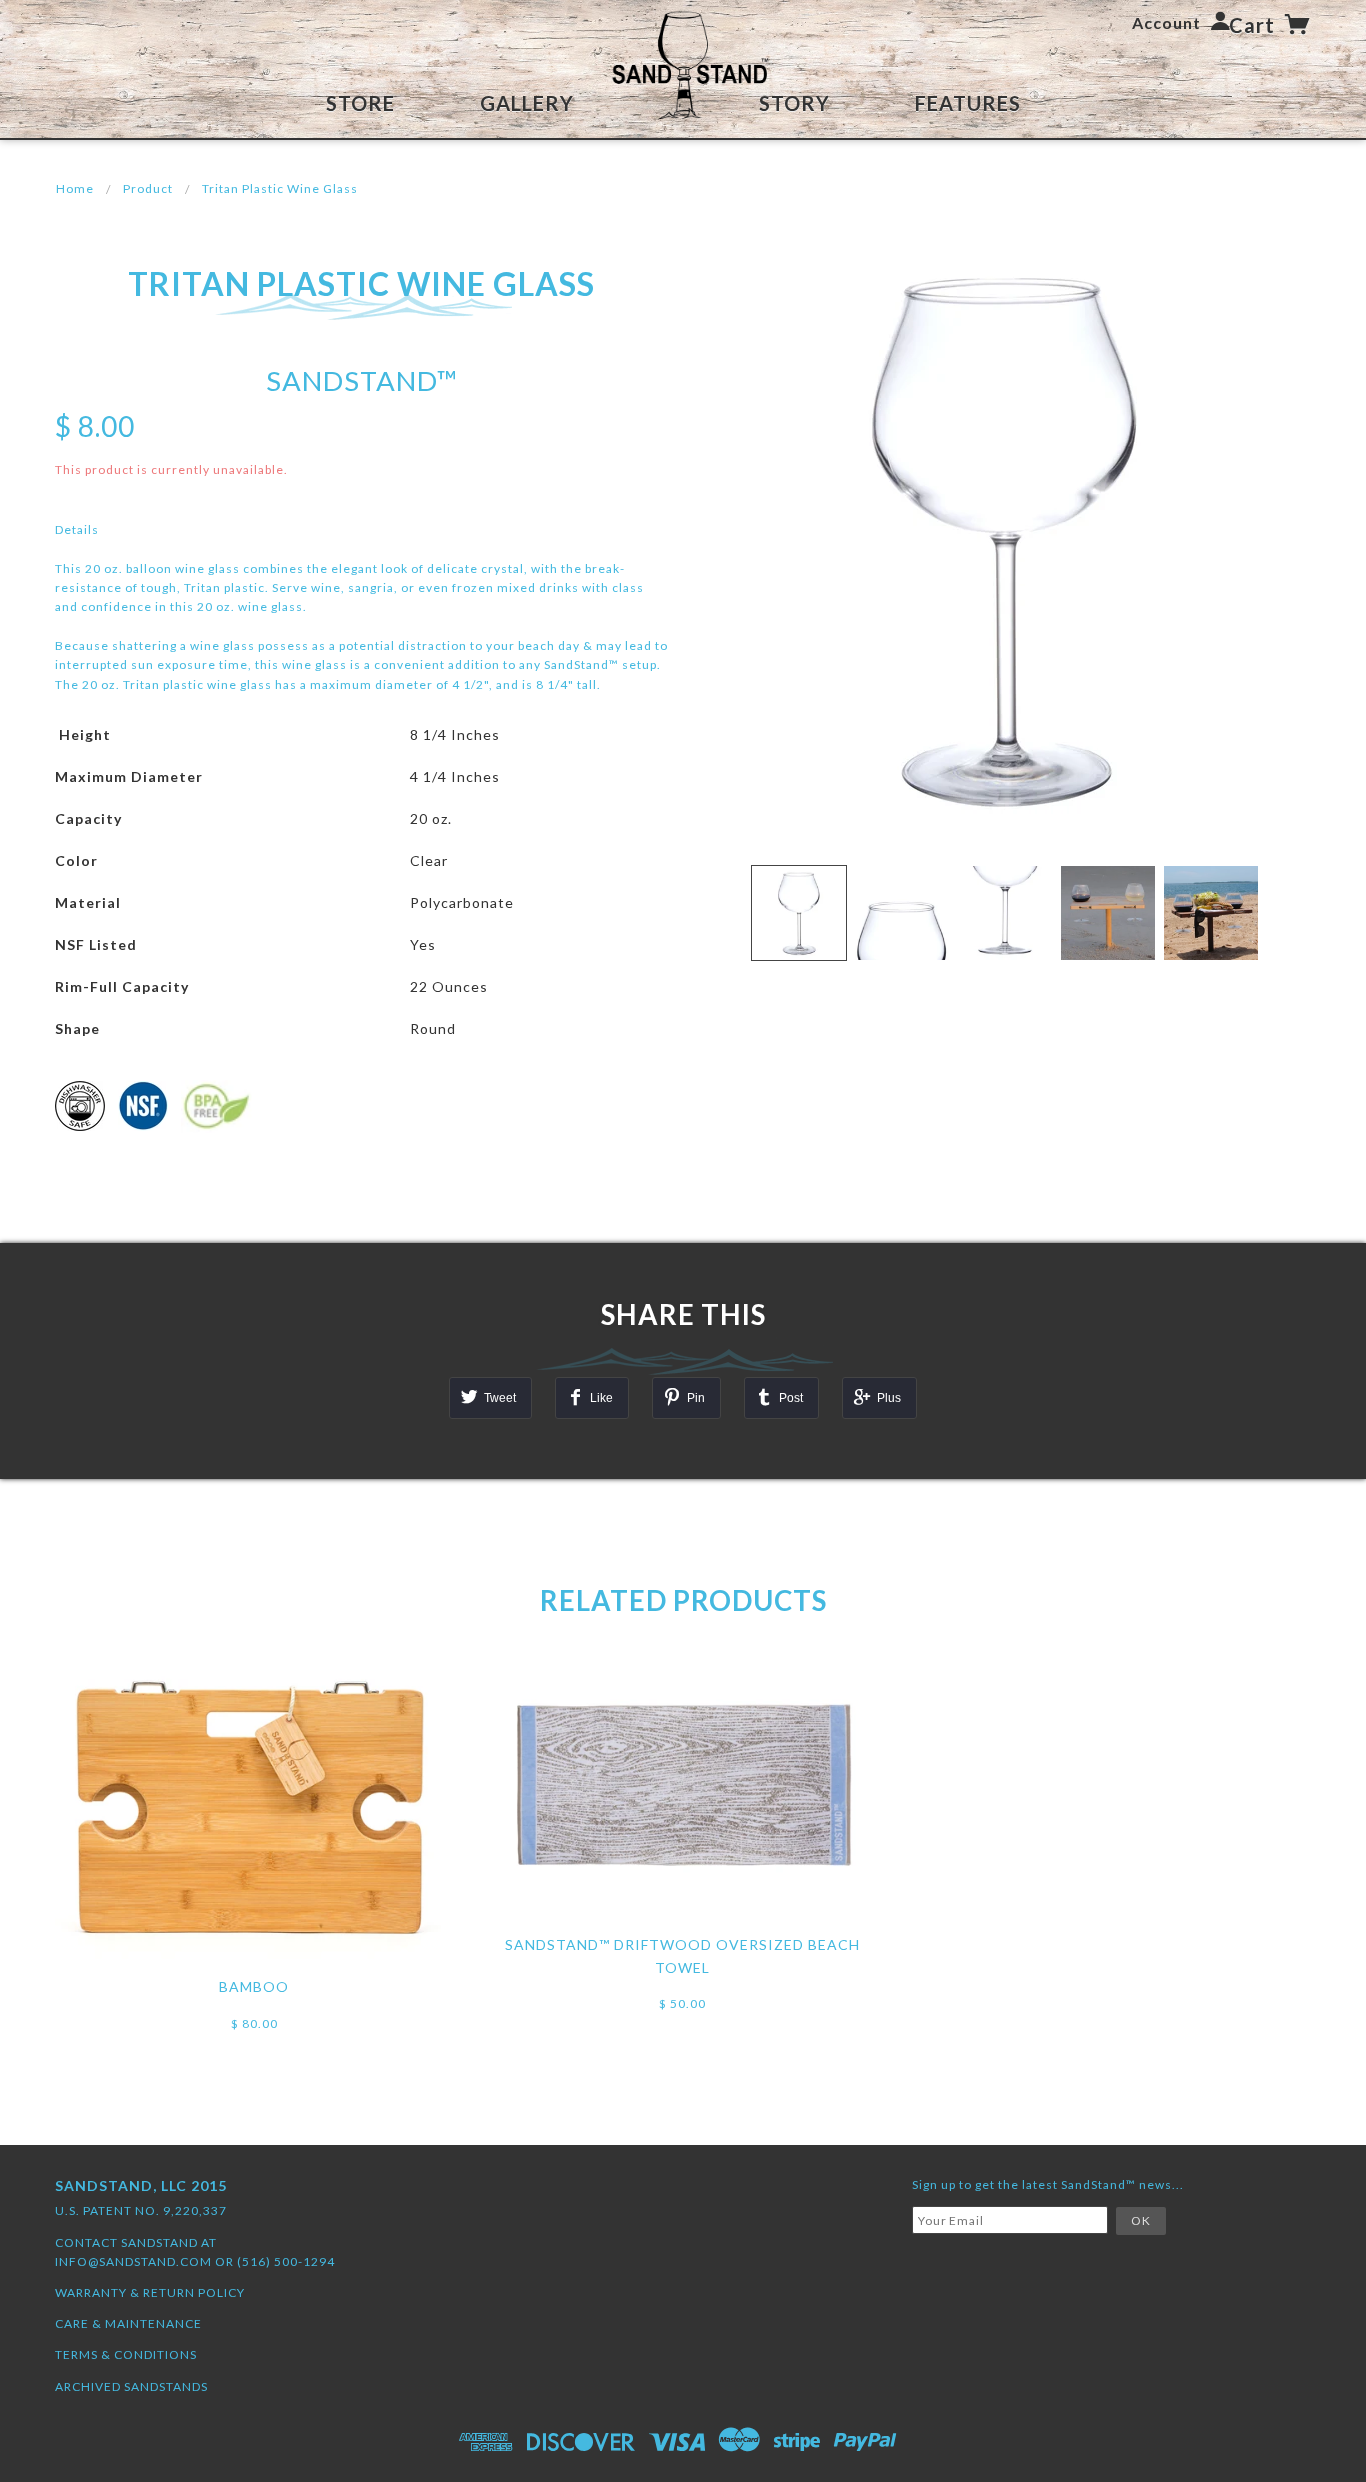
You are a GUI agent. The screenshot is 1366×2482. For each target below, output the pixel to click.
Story (794, 103)
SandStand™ (362, 380)
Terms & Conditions (126, 2354)
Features (968, 103)
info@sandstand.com (133, 2261)
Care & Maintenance (128, 2323)
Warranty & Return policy (150, 2292)
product (148, 188)
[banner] (683, 66)
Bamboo (254, 1986)
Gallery (527, 103)
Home (75, 188)
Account (1166, 22)
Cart (1254, 25)
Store (360, 103)
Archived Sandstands (131, 2386)
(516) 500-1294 (286, 2261)
